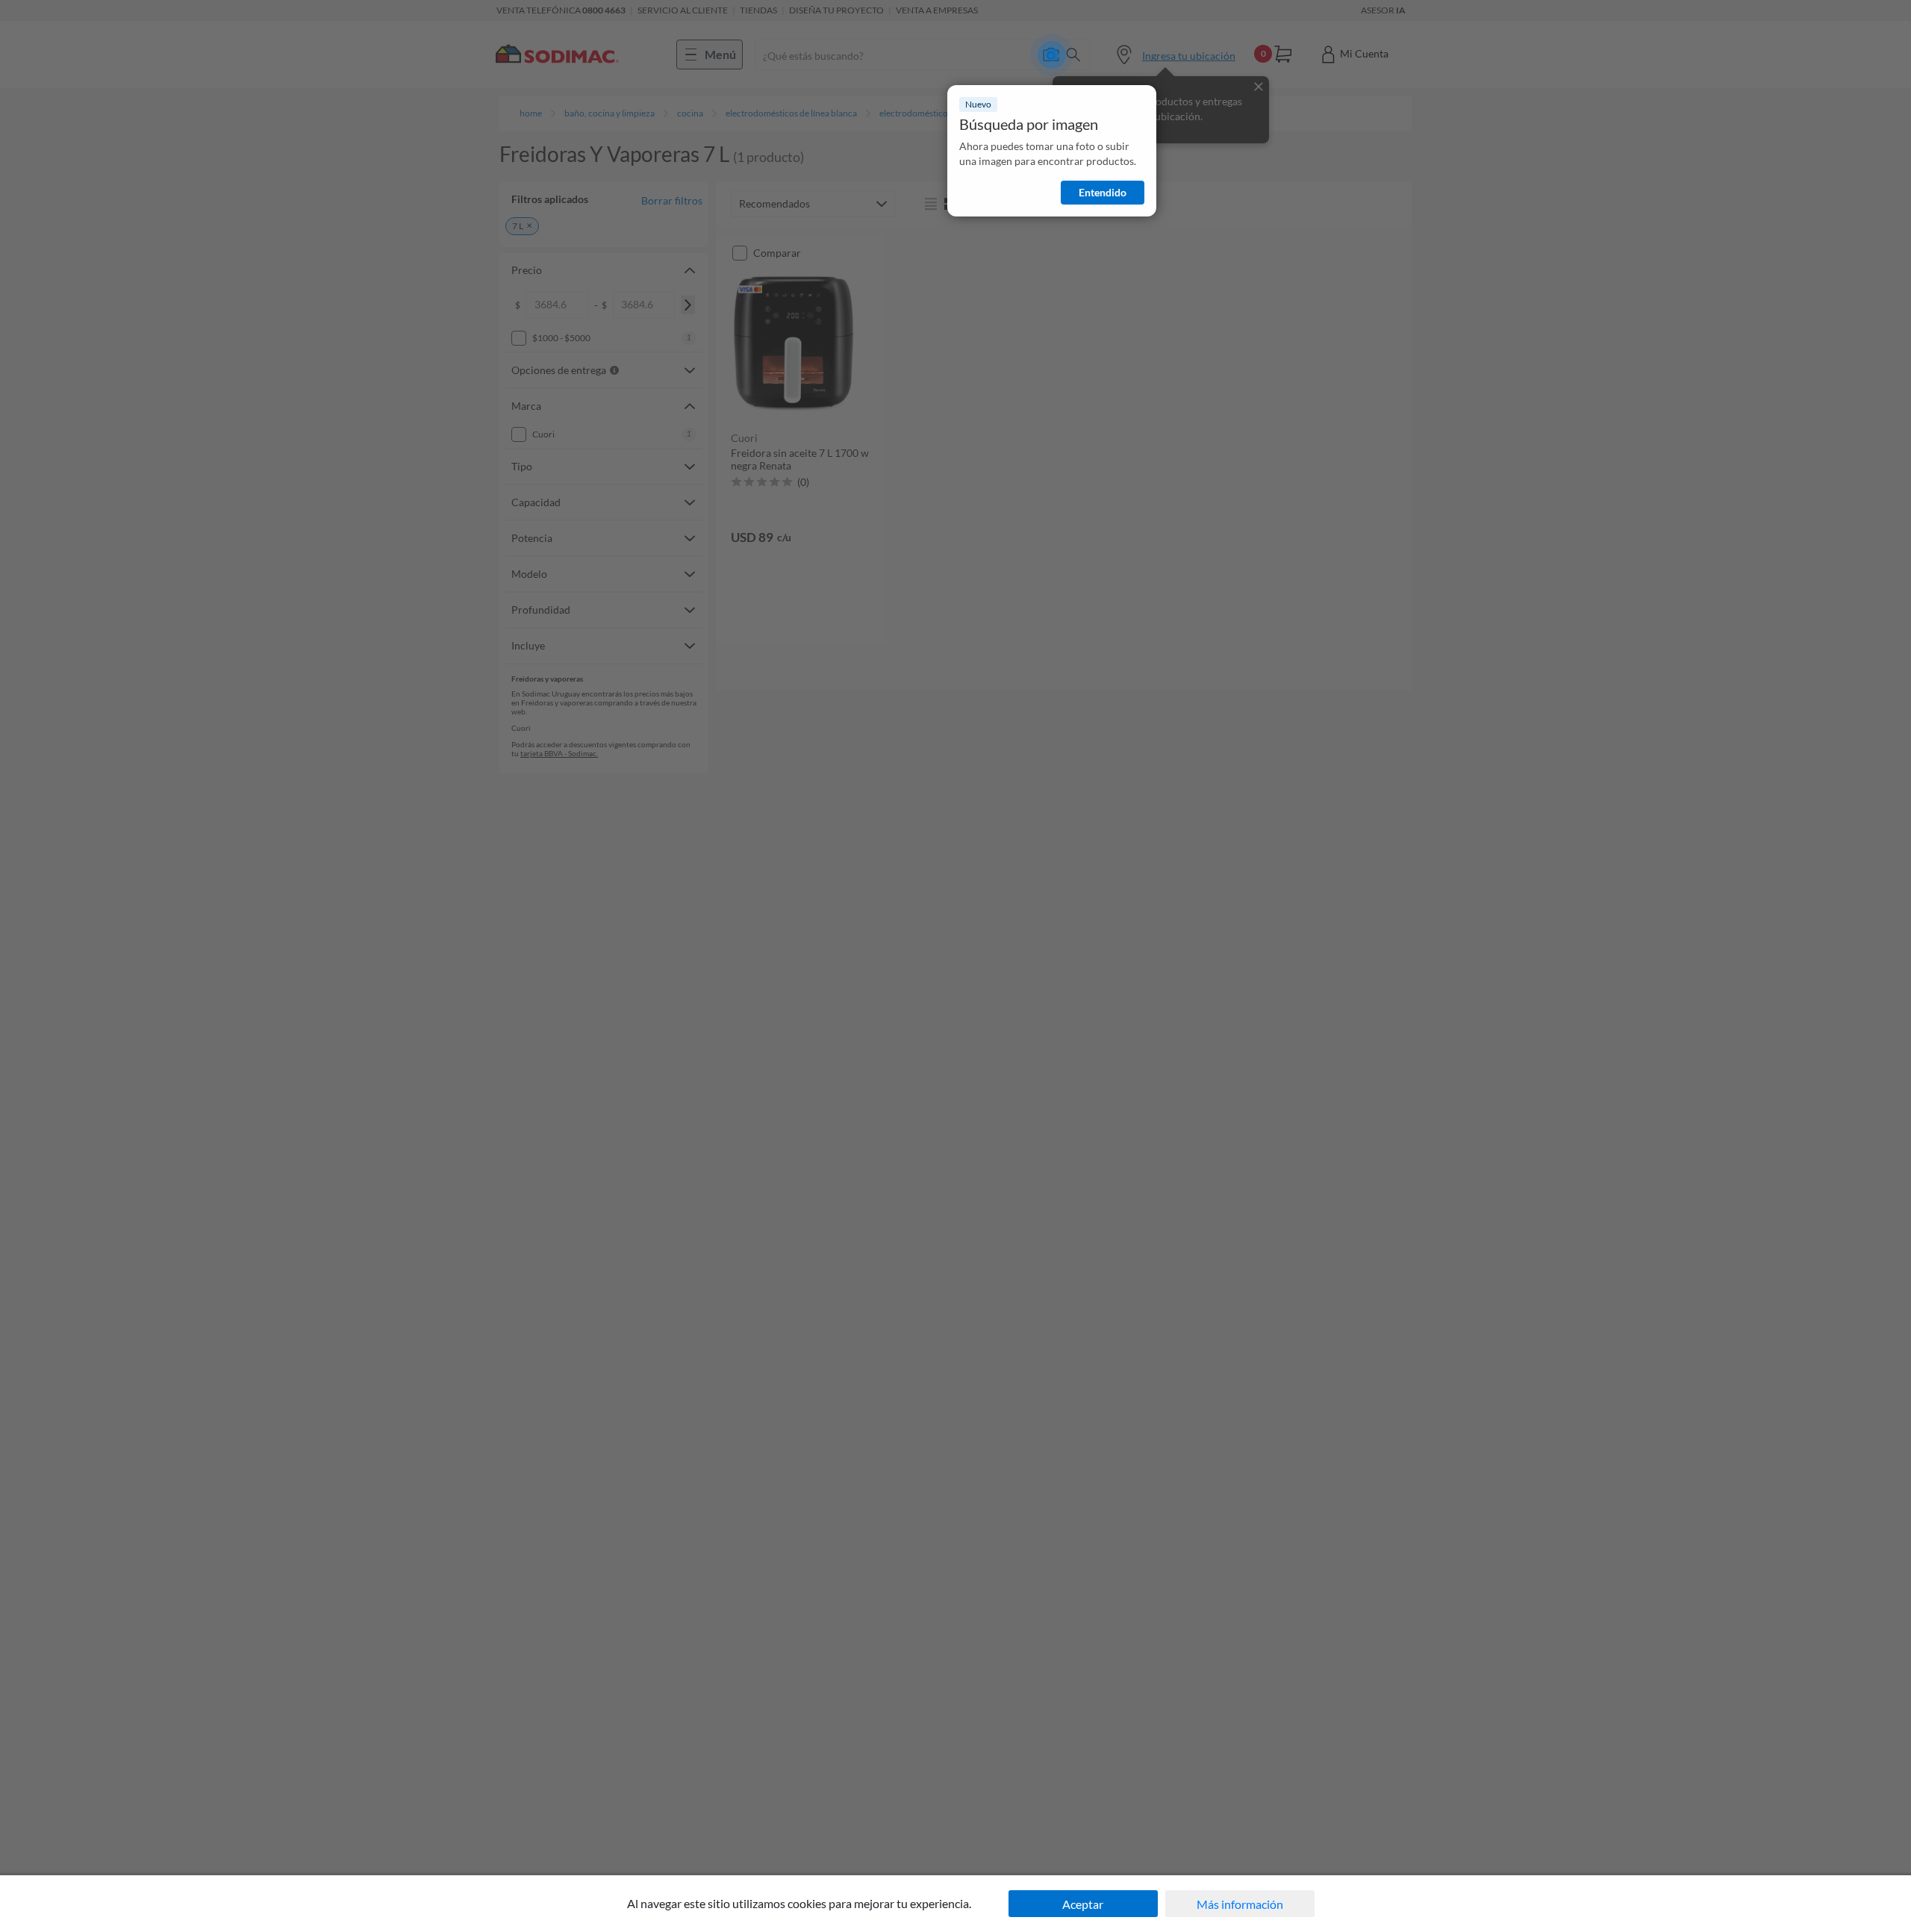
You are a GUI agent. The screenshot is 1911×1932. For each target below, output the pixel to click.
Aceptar (1083, 1904)
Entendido (1103, 192)
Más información (1240, 1904)
